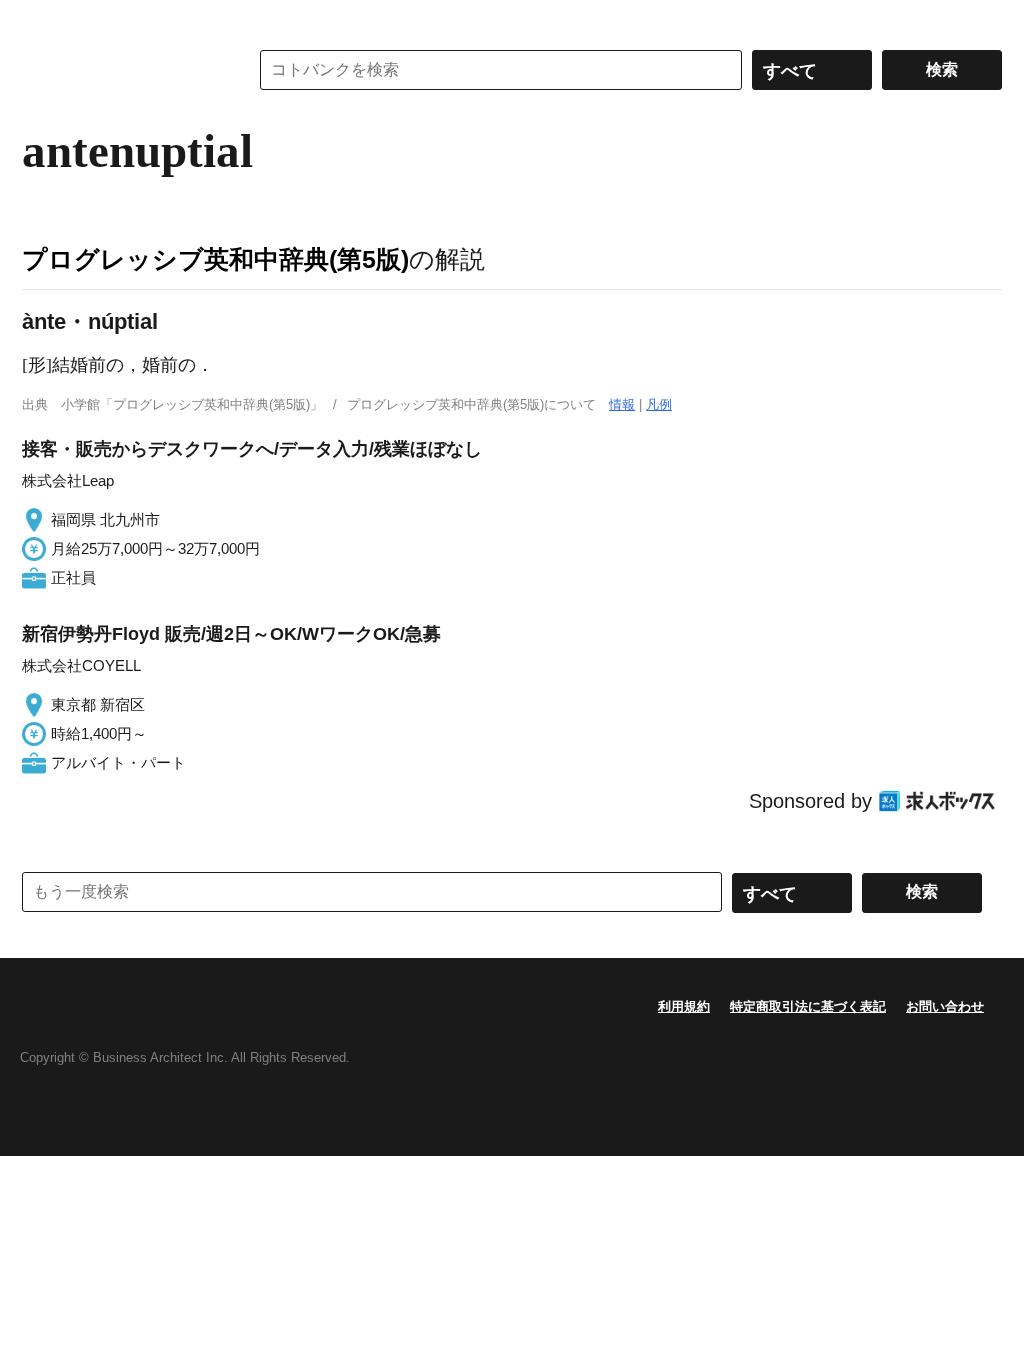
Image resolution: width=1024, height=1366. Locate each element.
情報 (622, 404)
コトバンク (121, 70)
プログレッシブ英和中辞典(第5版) (215, 259)
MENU (42, 20)
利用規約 (684, 1006)
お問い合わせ (945, 1006)
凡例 (659, 404)
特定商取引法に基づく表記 (808, 1006)
